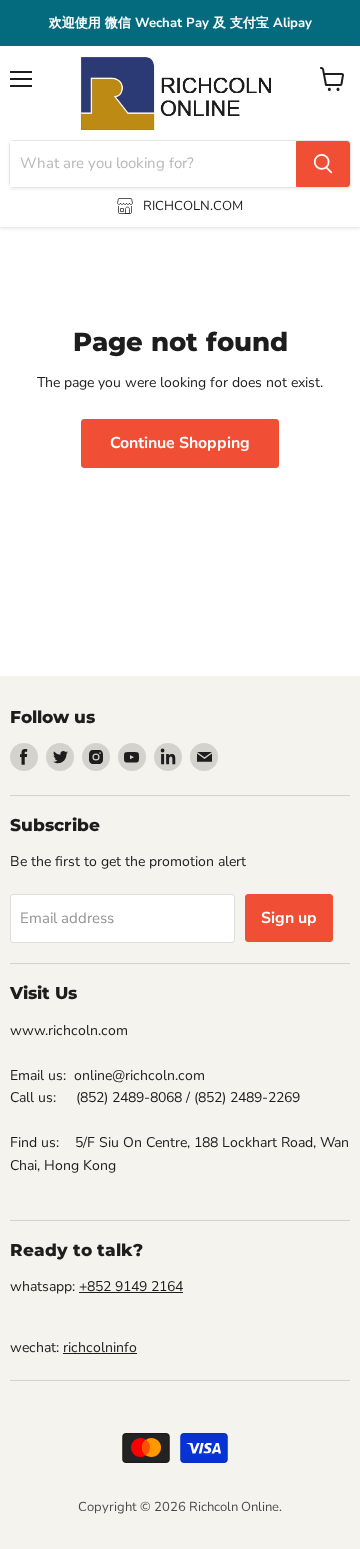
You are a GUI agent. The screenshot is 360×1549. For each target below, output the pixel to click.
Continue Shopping (180, 443)
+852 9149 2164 (131, 1286)
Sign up (289, 918)
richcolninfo (100, 1347)
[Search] (323, 164)
